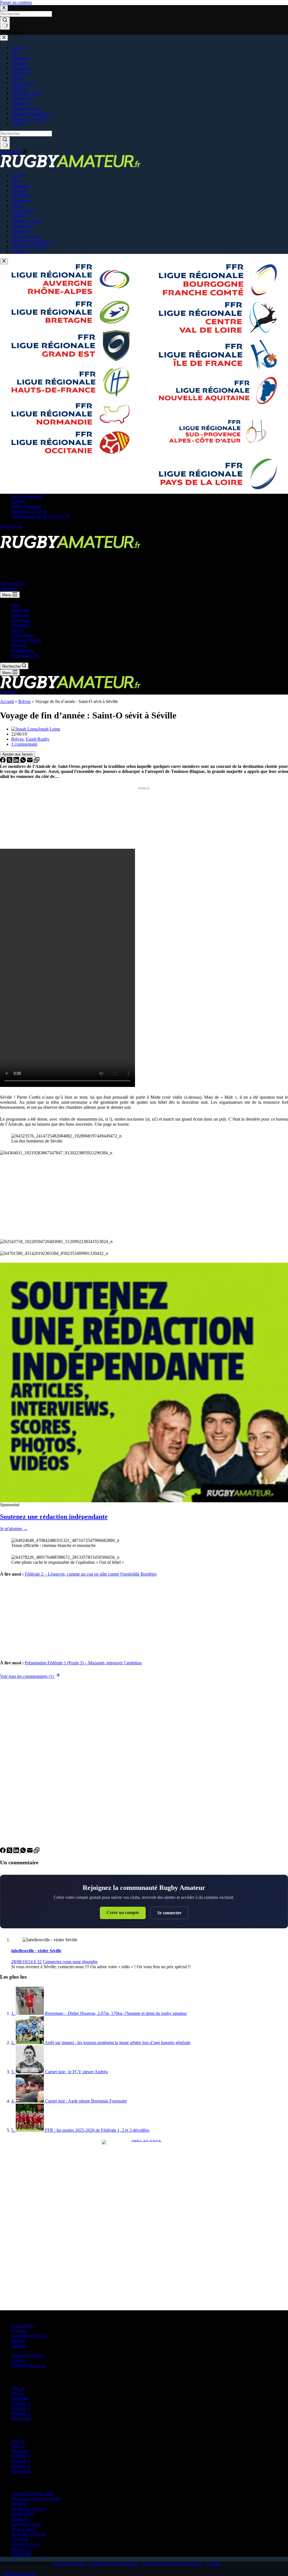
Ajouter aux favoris (18, 754)
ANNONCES (13, 584)
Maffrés (18, 2341)
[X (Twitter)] (10, 533)
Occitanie (20, 2539)
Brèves (24, 701)
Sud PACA (21, 2549)
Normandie (21, 2554)
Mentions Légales (27, 2355)
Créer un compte (123, 1912)
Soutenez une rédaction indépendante (54, 1517)
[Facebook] (3, 533)
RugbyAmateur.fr (27, 496)
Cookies (213, 2564)
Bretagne (19, 2504)
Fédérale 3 (21, 2413)
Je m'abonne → (14, 1529)
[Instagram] (17, 533)
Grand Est (20, 2519)
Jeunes (17, 630)
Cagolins (19, 2331)
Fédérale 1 (21, 2403)
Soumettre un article (29, 511)
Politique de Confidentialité (114, 2564)
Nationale (20, 2398)
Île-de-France (23, 2529)
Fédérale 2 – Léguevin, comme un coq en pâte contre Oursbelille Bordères (91, 1574)
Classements (22, 650)
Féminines (20, 625)
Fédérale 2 (21, 2408)
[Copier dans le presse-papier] (37, 761)
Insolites (19, 2346)
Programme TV (25, 655)
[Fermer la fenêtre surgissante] (4, 261)
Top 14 (18, 2388)
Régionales (21, 620)
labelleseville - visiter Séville (36, 1951)
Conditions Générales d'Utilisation (172, 2564)
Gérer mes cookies (19, 2573)
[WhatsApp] (24, 761)
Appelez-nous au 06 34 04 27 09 (40, 516)
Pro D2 (18, 2393)
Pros (15, 605)
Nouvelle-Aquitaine (29, 2534)
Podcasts (19, 645)
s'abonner (8, 589)
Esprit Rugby (23, 635)
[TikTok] (24, 533)
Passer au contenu (16, 2)
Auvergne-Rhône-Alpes (33, 2494)
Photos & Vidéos (26, 640)
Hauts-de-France (26, 2524)
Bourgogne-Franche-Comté (36, 2499)
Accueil (7, 701)
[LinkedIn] (17, 761)
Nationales (21, 610)
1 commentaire (24, 744)
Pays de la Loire (26, 2544)
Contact (18, 501)
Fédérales (20, 615)
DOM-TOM (22, 2514)
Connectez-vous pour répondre (70, 1962)
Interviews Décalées (29, 2336)
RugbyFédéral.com (28, 2365)
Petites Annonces (26, 506)
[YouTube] (30, 533)
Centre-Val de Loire (29, 2509)
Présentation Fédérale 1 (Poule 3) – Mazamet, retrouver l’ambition (83, 1663)
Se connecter (169, 1913)
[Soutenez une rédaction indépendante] (144, 1383)
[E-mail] (30, 761)
